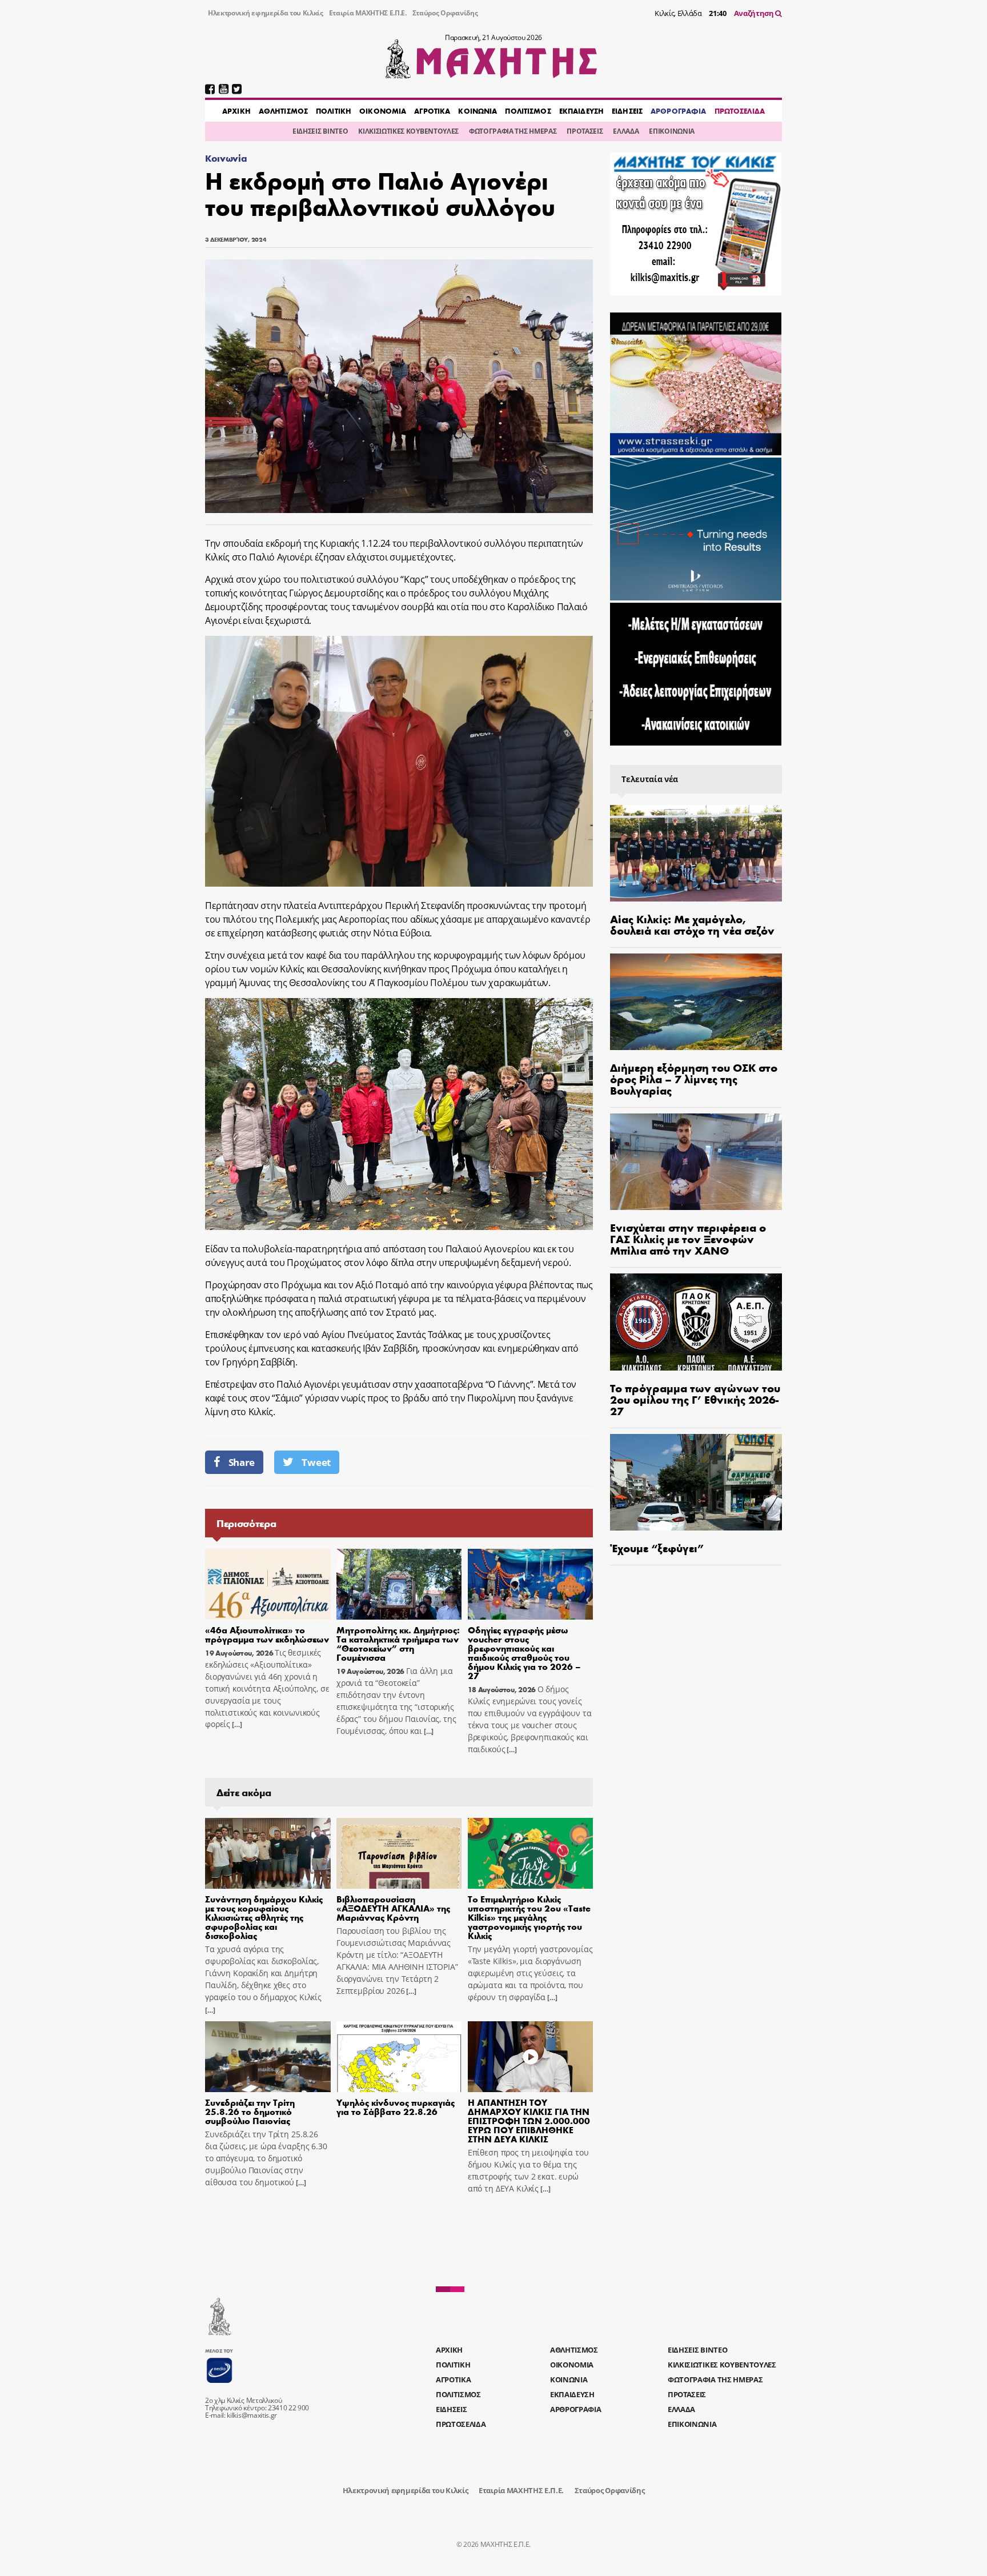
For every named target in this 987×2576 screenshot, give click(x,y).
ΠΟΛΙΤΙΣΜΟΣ (528, 111)
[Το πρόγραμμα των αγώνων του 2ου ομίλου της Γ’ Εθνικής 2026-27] (696, 1322)
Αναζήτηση (755, 13)
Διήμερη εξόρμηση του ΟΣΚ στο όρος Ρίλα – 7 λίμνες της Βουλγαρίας (694, 1078)
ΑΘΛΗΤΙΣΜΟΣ (283, 111)
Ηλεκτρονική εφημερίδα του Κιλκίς (266, 13)
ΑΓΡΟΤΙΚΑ (432, 111)
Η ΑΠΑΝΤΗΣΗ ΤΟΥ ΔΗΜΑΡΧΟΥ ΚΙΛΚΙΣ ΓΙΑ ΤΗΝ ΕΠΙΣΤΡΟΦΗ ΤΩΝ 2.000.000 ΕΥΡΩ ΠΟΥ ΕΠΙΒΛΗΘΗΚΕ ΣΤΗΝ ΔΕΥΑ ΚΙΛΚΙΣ (529, 2120)
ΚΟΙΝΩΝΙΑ (478, 111)
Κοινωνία (226, 158)
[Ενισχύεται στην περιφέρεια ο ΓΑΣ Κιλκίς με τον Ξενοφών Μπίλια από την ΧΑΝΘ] (696, 1162)
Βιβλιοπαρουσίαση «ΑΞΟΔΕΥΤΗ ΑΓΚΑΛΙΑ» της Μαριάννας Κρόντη (393, 1908)
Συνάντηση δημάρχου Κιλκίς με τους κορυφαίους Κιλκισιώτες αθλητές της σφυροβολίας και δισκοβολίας (264, 1917)
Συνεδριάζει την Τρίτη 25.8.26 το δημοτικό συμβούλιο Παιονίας (250, 2111)
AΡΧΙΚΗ (236, 111)
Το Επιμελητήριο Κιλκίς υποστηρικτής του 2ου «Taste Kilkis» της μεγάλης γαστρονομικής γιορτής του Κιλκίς (529, 1917)
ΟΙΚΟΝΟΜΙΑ (383, 111)
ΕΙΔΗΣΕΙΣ (627, 111)
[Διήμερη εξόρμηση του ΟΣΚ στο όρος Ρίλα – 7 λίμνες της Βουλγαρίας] (696, 1002)
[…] (236, 1724)
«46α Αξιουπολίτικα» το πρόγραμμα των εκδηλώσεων (267, 1634)
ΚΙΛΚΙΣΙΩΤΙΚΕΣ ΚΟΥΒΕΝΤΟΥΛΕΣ (408, 131)
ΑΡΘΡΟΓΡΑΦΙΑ (678, 111)
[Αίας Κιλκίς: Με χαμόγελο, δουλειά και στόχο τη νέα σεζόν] (696, 853)
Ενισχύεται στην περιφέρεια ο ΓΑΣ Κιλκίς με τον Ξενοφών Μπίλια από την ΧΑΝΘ (688, 1238)
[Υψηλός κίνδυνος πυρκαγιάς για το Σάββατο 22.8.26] (399, 2057)
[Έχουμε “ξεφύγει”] (696, 1482)
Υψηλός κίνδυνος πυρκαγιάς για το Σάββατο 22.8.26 (396, 2107)
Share (242, 1462)
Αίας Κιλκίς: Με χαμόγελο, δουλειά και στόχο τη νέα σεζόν (692, 924)
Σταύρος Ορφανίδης (445, 13)
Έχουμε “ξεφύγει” (657, 1547)
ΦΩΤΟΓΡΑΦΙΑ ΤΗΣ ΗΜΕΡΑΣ (513, 131)
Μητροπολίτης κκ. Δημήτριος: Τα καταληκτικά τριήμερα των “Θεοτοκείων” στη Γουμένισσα (398, 1643)
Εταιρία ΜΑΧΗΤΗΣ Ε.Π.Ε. (368, 13)
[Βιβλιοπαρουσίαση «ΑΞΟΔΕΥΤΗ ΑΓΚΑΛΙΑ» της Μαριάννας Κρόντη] (399, 1853)
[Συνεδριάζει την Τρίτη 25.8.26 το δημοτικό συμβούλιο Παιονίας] (268, 2057)
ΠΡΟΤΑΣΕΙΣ (585, 131)
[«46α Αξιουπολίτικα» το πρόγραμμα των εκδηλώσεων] (268, 1584)
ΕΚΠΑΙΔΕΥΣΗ (581, 111)
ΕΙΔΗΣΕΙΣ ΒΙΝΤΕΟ (320, 131)
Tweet (316, 1462)
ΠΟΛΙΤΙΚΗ (334, 111)
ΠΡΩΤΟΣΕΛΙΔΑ (740, 111)
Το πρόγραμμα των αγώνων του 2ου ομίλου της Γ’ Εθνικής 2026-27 (695, 1399)
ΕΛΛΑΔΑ (626, 131)
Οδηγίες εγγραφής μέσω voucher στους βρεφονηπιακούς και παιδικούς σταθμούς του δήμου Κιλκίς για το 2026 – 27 (524, 1652)
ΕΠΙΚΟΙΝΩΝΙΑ (671, 131)
